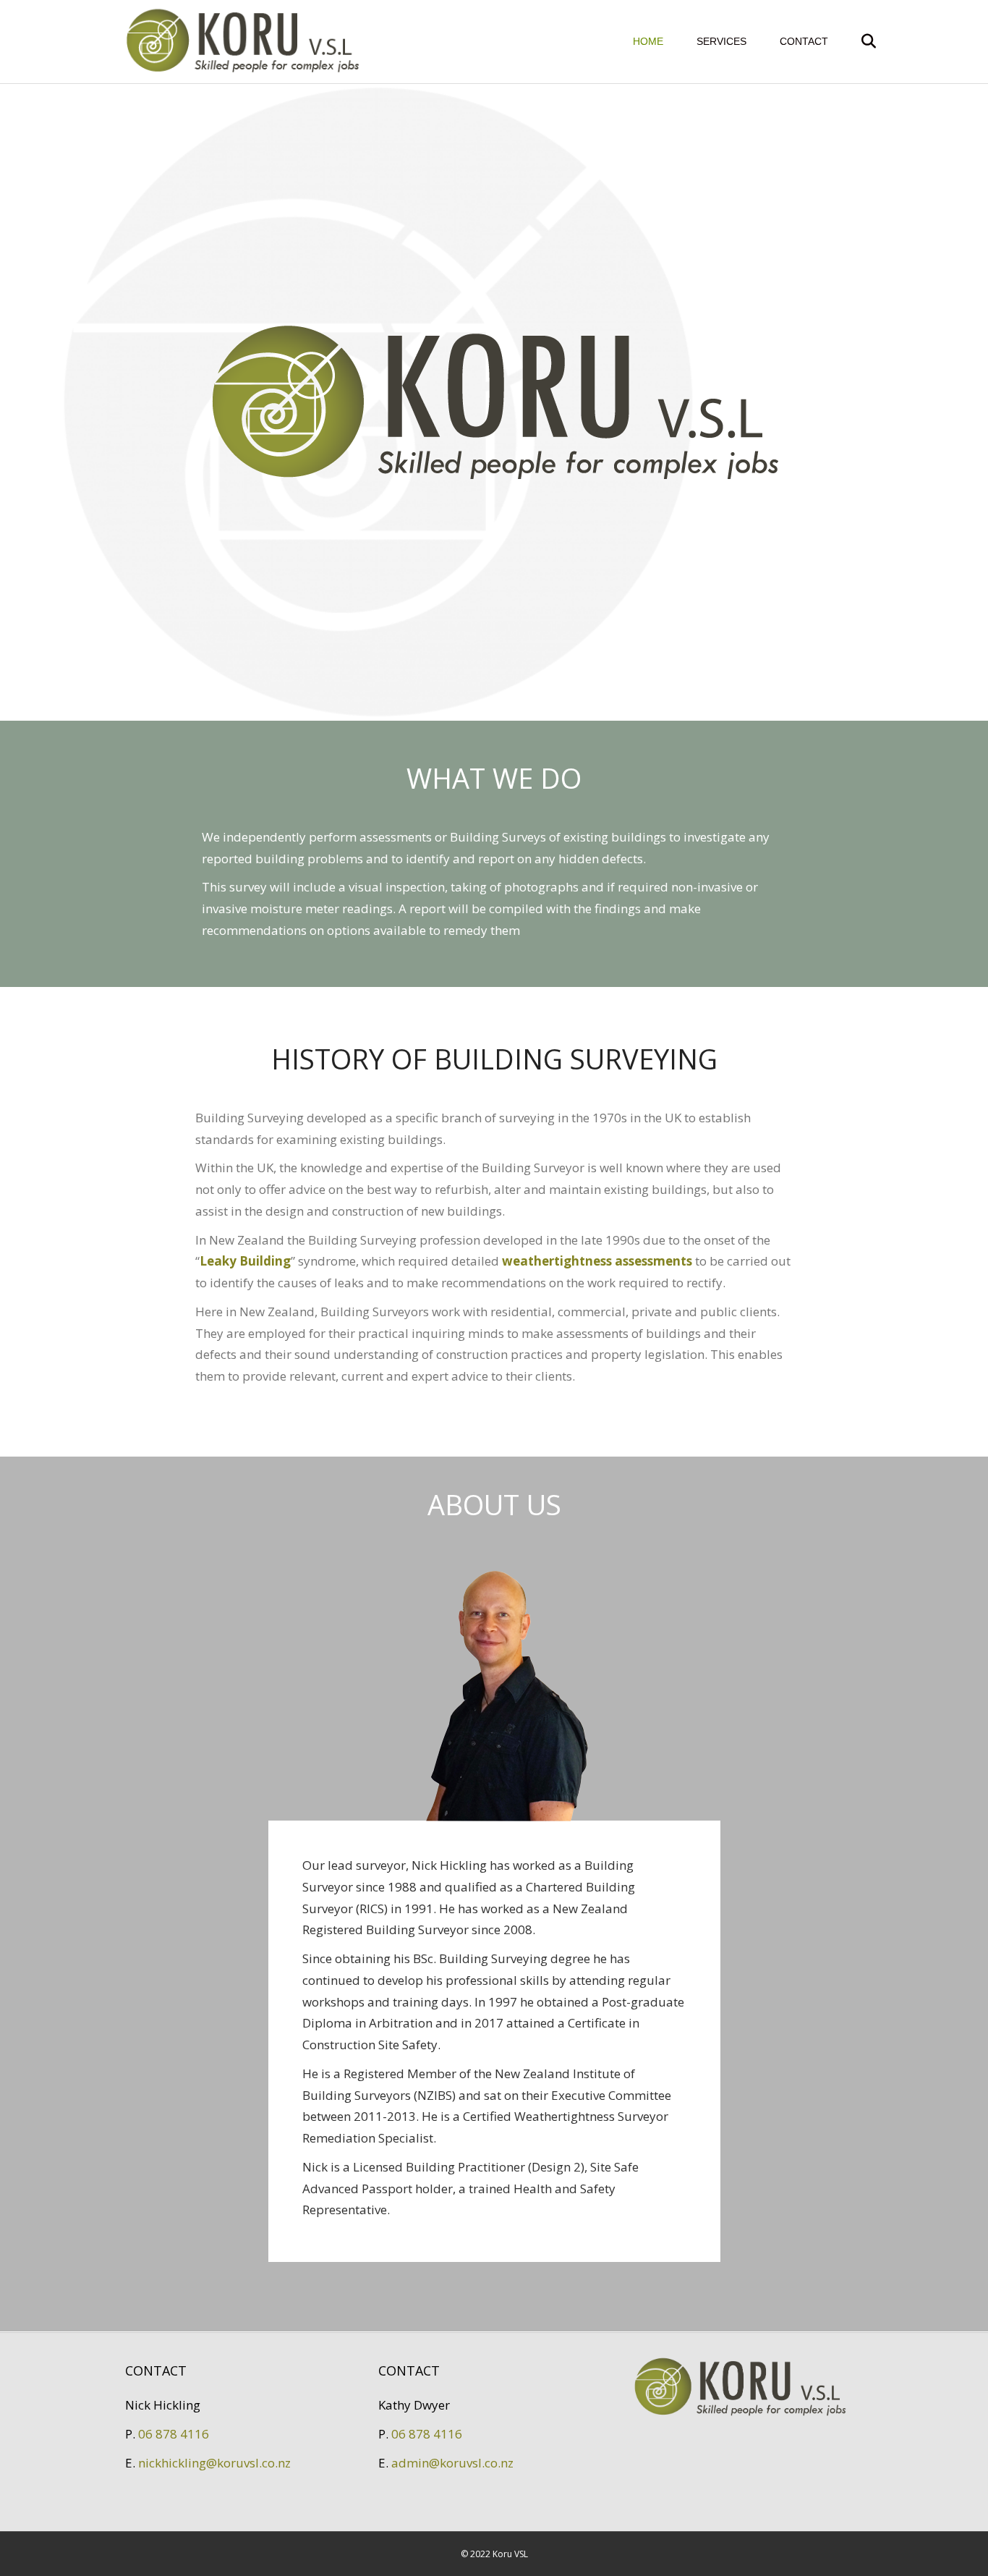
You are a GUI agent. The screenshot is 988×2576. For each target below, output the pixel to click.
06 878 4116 (174, 2434)
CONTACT (804, 41)
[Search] (854, 41)
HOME (648, 41)
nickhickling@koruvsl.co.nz (214, 2463)
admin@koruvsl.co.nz (452, 2463)
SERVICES (721, 41)
